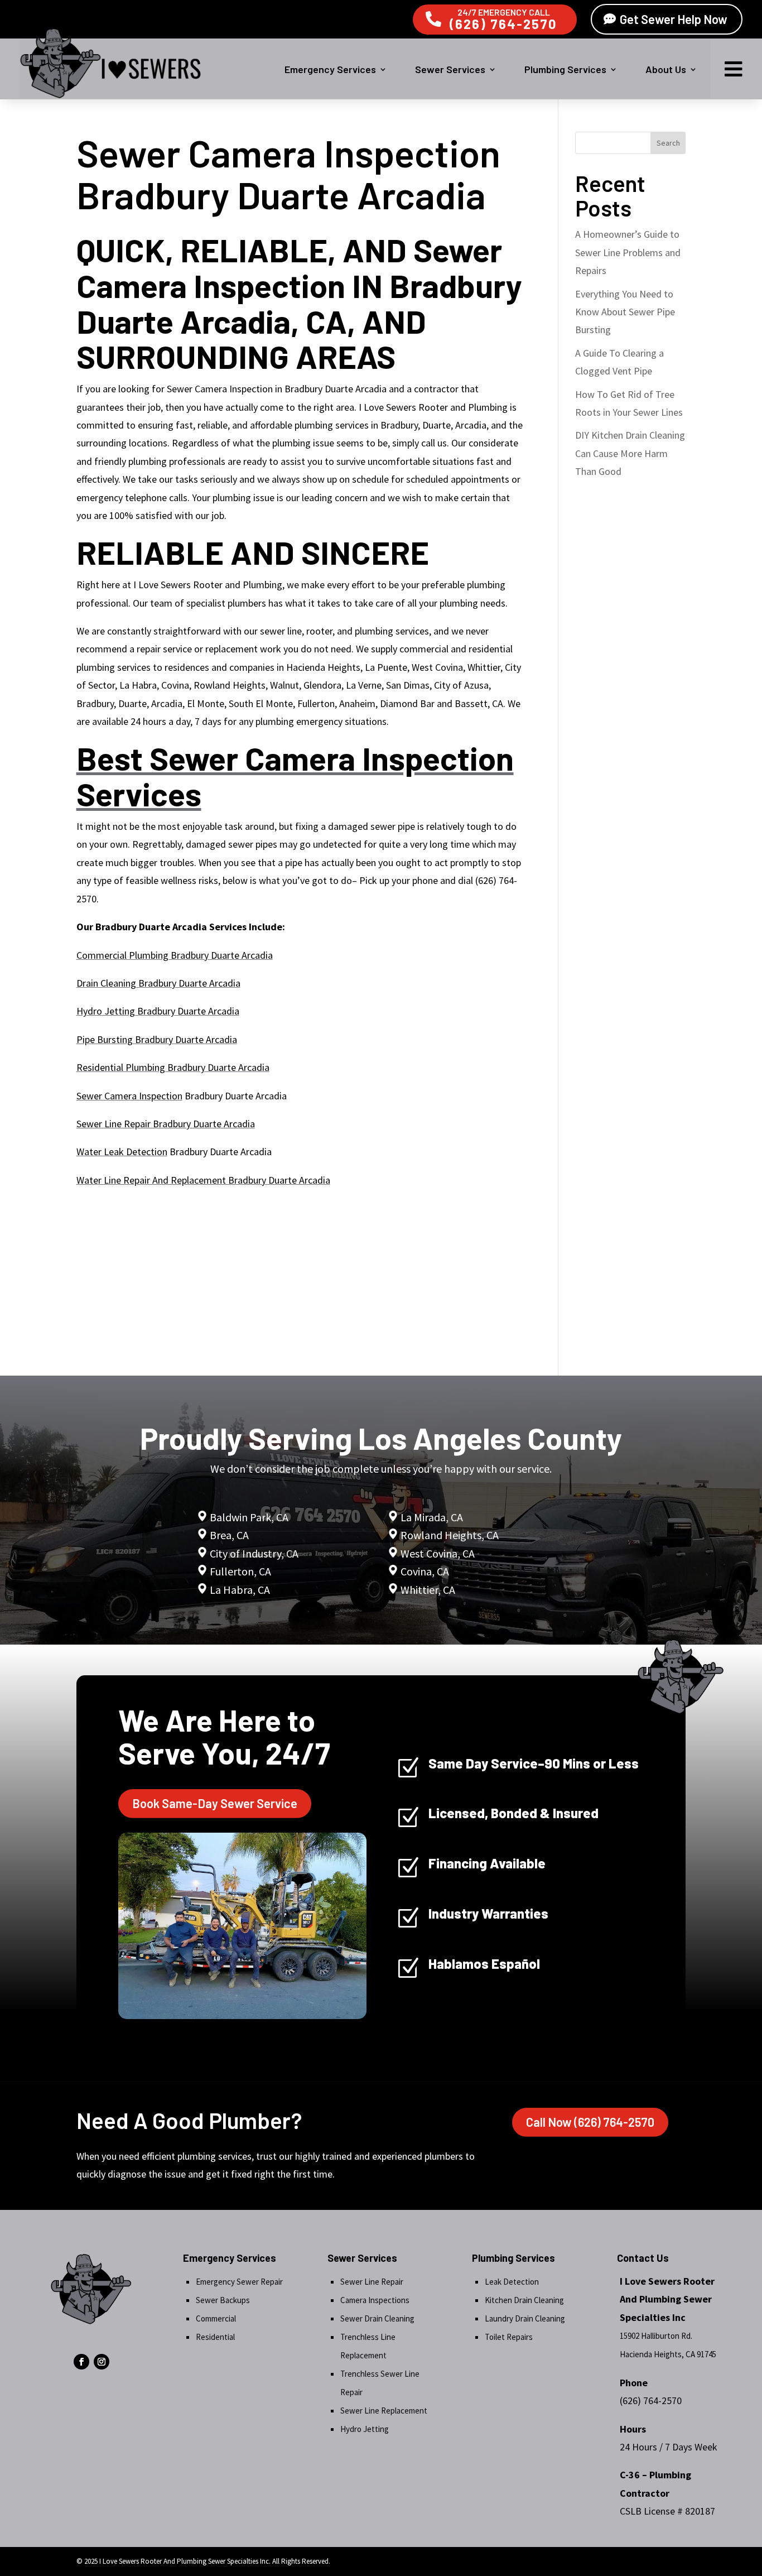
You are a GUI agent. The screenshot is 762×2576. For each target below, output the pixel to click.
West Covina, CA (438, 1553)
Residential (215, 2337)
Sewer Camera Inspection (129, 1096)
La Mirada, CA (432, 1517)
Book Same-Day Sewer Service (215, 1803)
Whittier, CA (428, 1590)
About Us (666, 69)
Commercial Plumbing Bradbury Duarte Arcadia (175, 955)
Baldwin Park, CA (249, 1517)
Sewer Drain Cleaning (377, 2318)
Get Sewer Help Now (674, 19)
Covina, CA (425, 1571)
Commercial (216, 2318)
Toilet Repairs (509, 2337)
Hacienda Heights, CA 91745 (668, 2354)
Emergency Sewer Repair (239, 2282)
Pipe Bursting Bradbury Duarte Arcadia (157, 1039)
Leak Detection (512, 2282)
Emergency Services (330, 69)
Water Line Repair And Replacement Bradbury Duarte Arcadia (203, 1180)
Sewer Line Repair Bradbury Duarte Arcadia (166, 1124)
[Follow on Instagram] (102, 2362)
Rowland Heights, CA (450, 1535)
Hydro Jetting (365, 2429)
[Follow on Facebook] (81, 2362)
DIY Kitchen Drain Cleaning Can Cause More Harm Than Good (630, 453)
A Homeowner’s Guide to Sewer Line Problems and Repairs (628, 252)
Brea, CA (229, 1535)
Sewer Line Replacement (384, 2411)
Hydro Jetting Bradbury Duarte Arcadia (158, 1011)
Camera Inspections (375, 2300)
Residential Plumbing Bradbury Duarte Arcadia (173, 1067)
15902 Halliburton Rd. (656, 2336)
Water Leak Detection (122, 1152)
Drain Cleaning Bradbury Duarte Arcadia (158, 983)
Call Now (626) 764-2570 (590, 2122)
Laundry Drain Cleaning (525, 2318)
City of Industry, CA (254, 1553)
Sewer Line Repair (372, 2282)
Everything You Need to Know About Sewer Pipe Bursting (625, 312)
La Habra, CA (239, 1590)
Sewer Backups (223, 2300)
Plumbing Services (565, 69)
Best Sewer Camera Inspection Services (295, 776)
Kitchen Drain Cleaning (524, 2300)
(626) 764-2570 (503, 24)
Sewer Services (450, 69)
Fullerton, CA (240, 1571)
